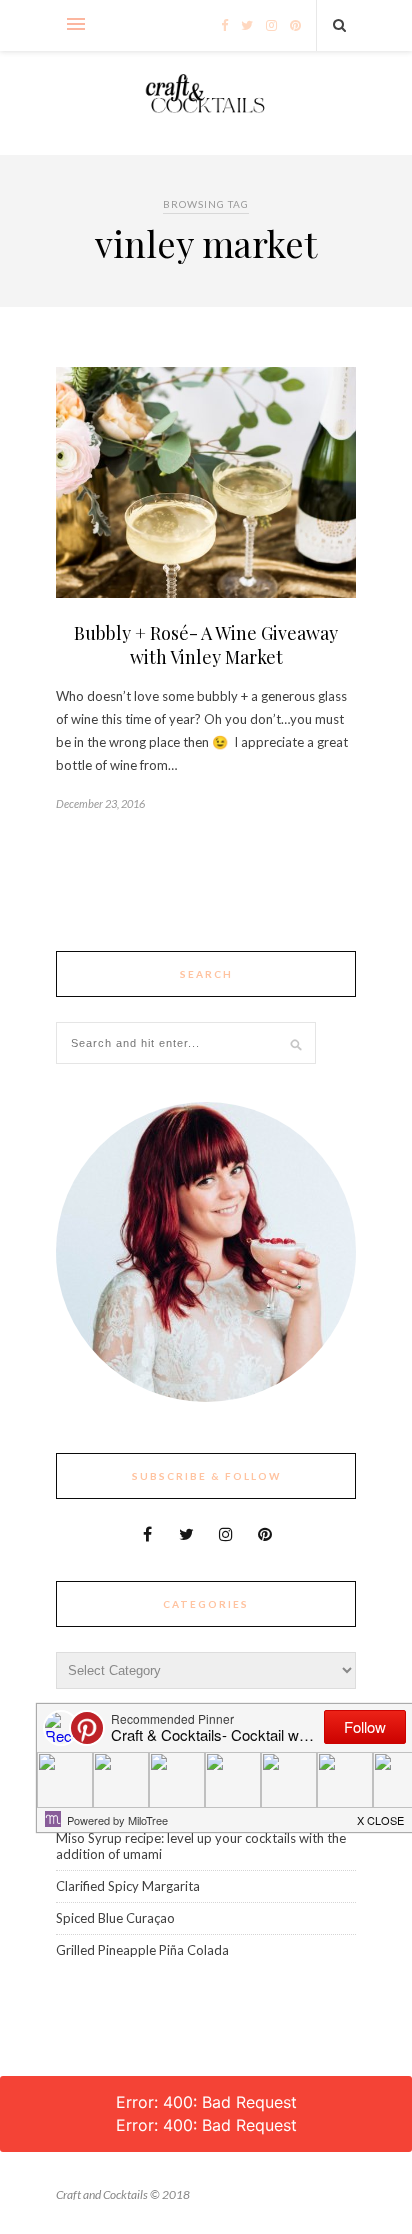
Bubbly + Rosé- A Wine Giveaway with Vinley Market (206, 645)
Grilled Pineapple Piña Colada (142, 1950)
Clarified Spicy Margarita (128, 1886)
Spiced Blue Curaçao (115, 1918)
